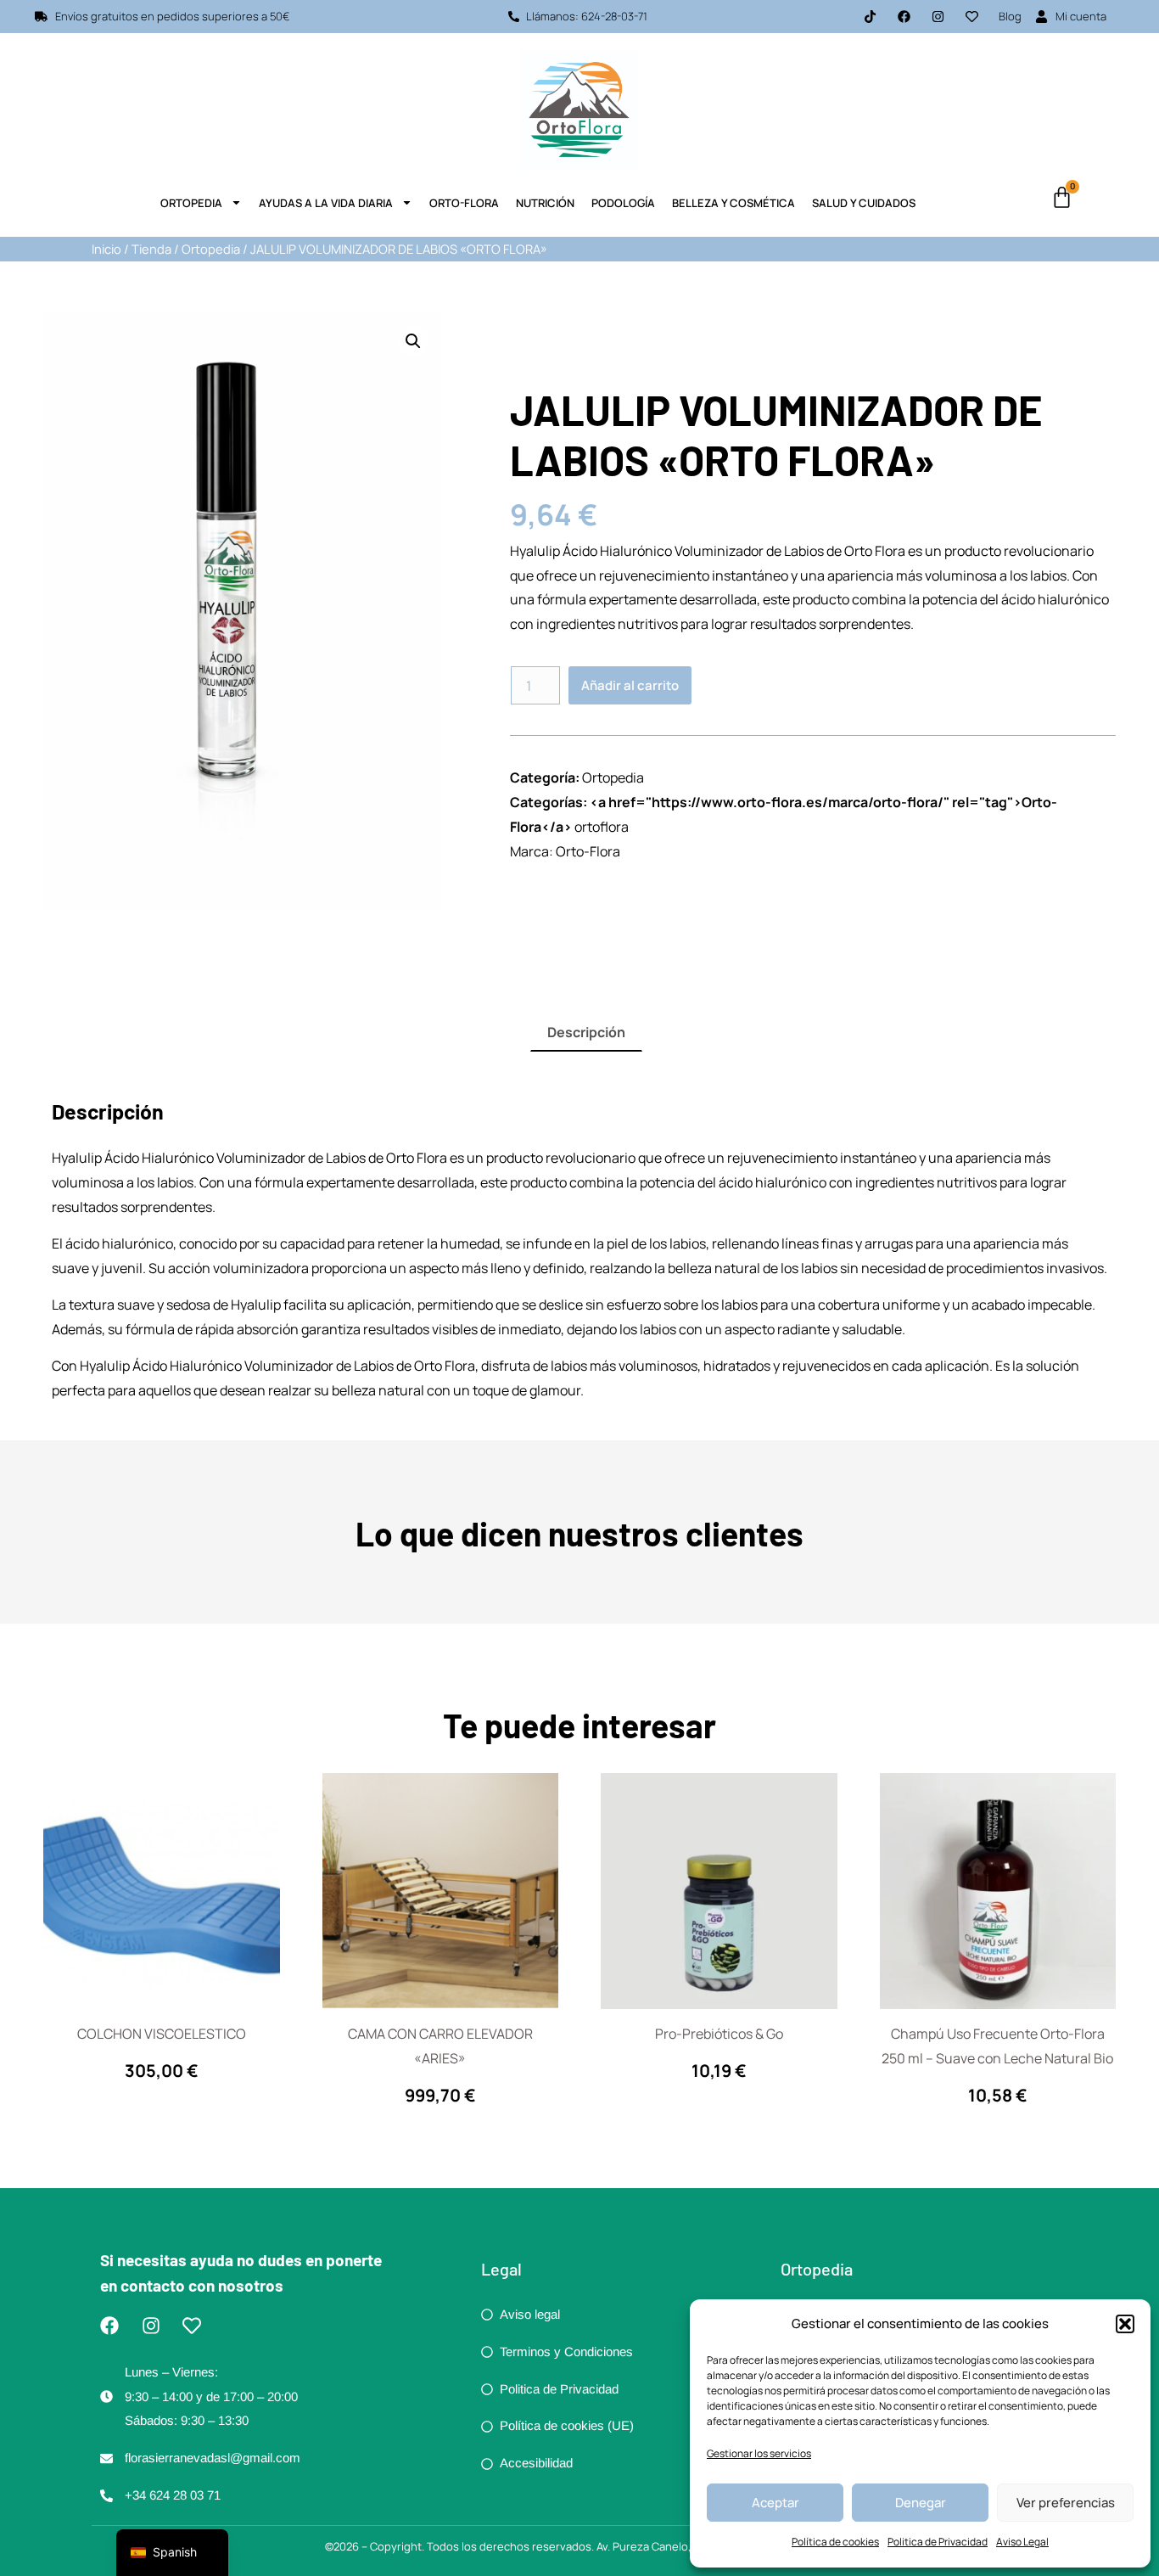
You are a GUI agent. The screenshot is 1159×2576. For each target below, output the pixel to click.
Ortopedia (191, 203)
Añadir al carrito (630, 685)
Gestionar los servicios (759, 2453)
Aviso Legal (1022, 2542)
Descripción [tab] (586, 1032)
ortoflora (602, 827)
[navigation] (172, 2553)
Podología (623, 203)
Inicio (106, 249)
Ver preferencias (1066, 2503)
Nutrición (545, 203)
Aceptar (775, 2503)
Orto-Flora (464, 203)
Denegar (921, 2503)
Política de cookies (835, 2542)
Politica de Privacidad (938, 2542)
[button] (1125, 2324)
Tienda (151, 249)
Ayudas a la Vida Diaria (326, 203)
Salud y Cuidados (864, 203)
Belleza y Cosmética (733, 203)
